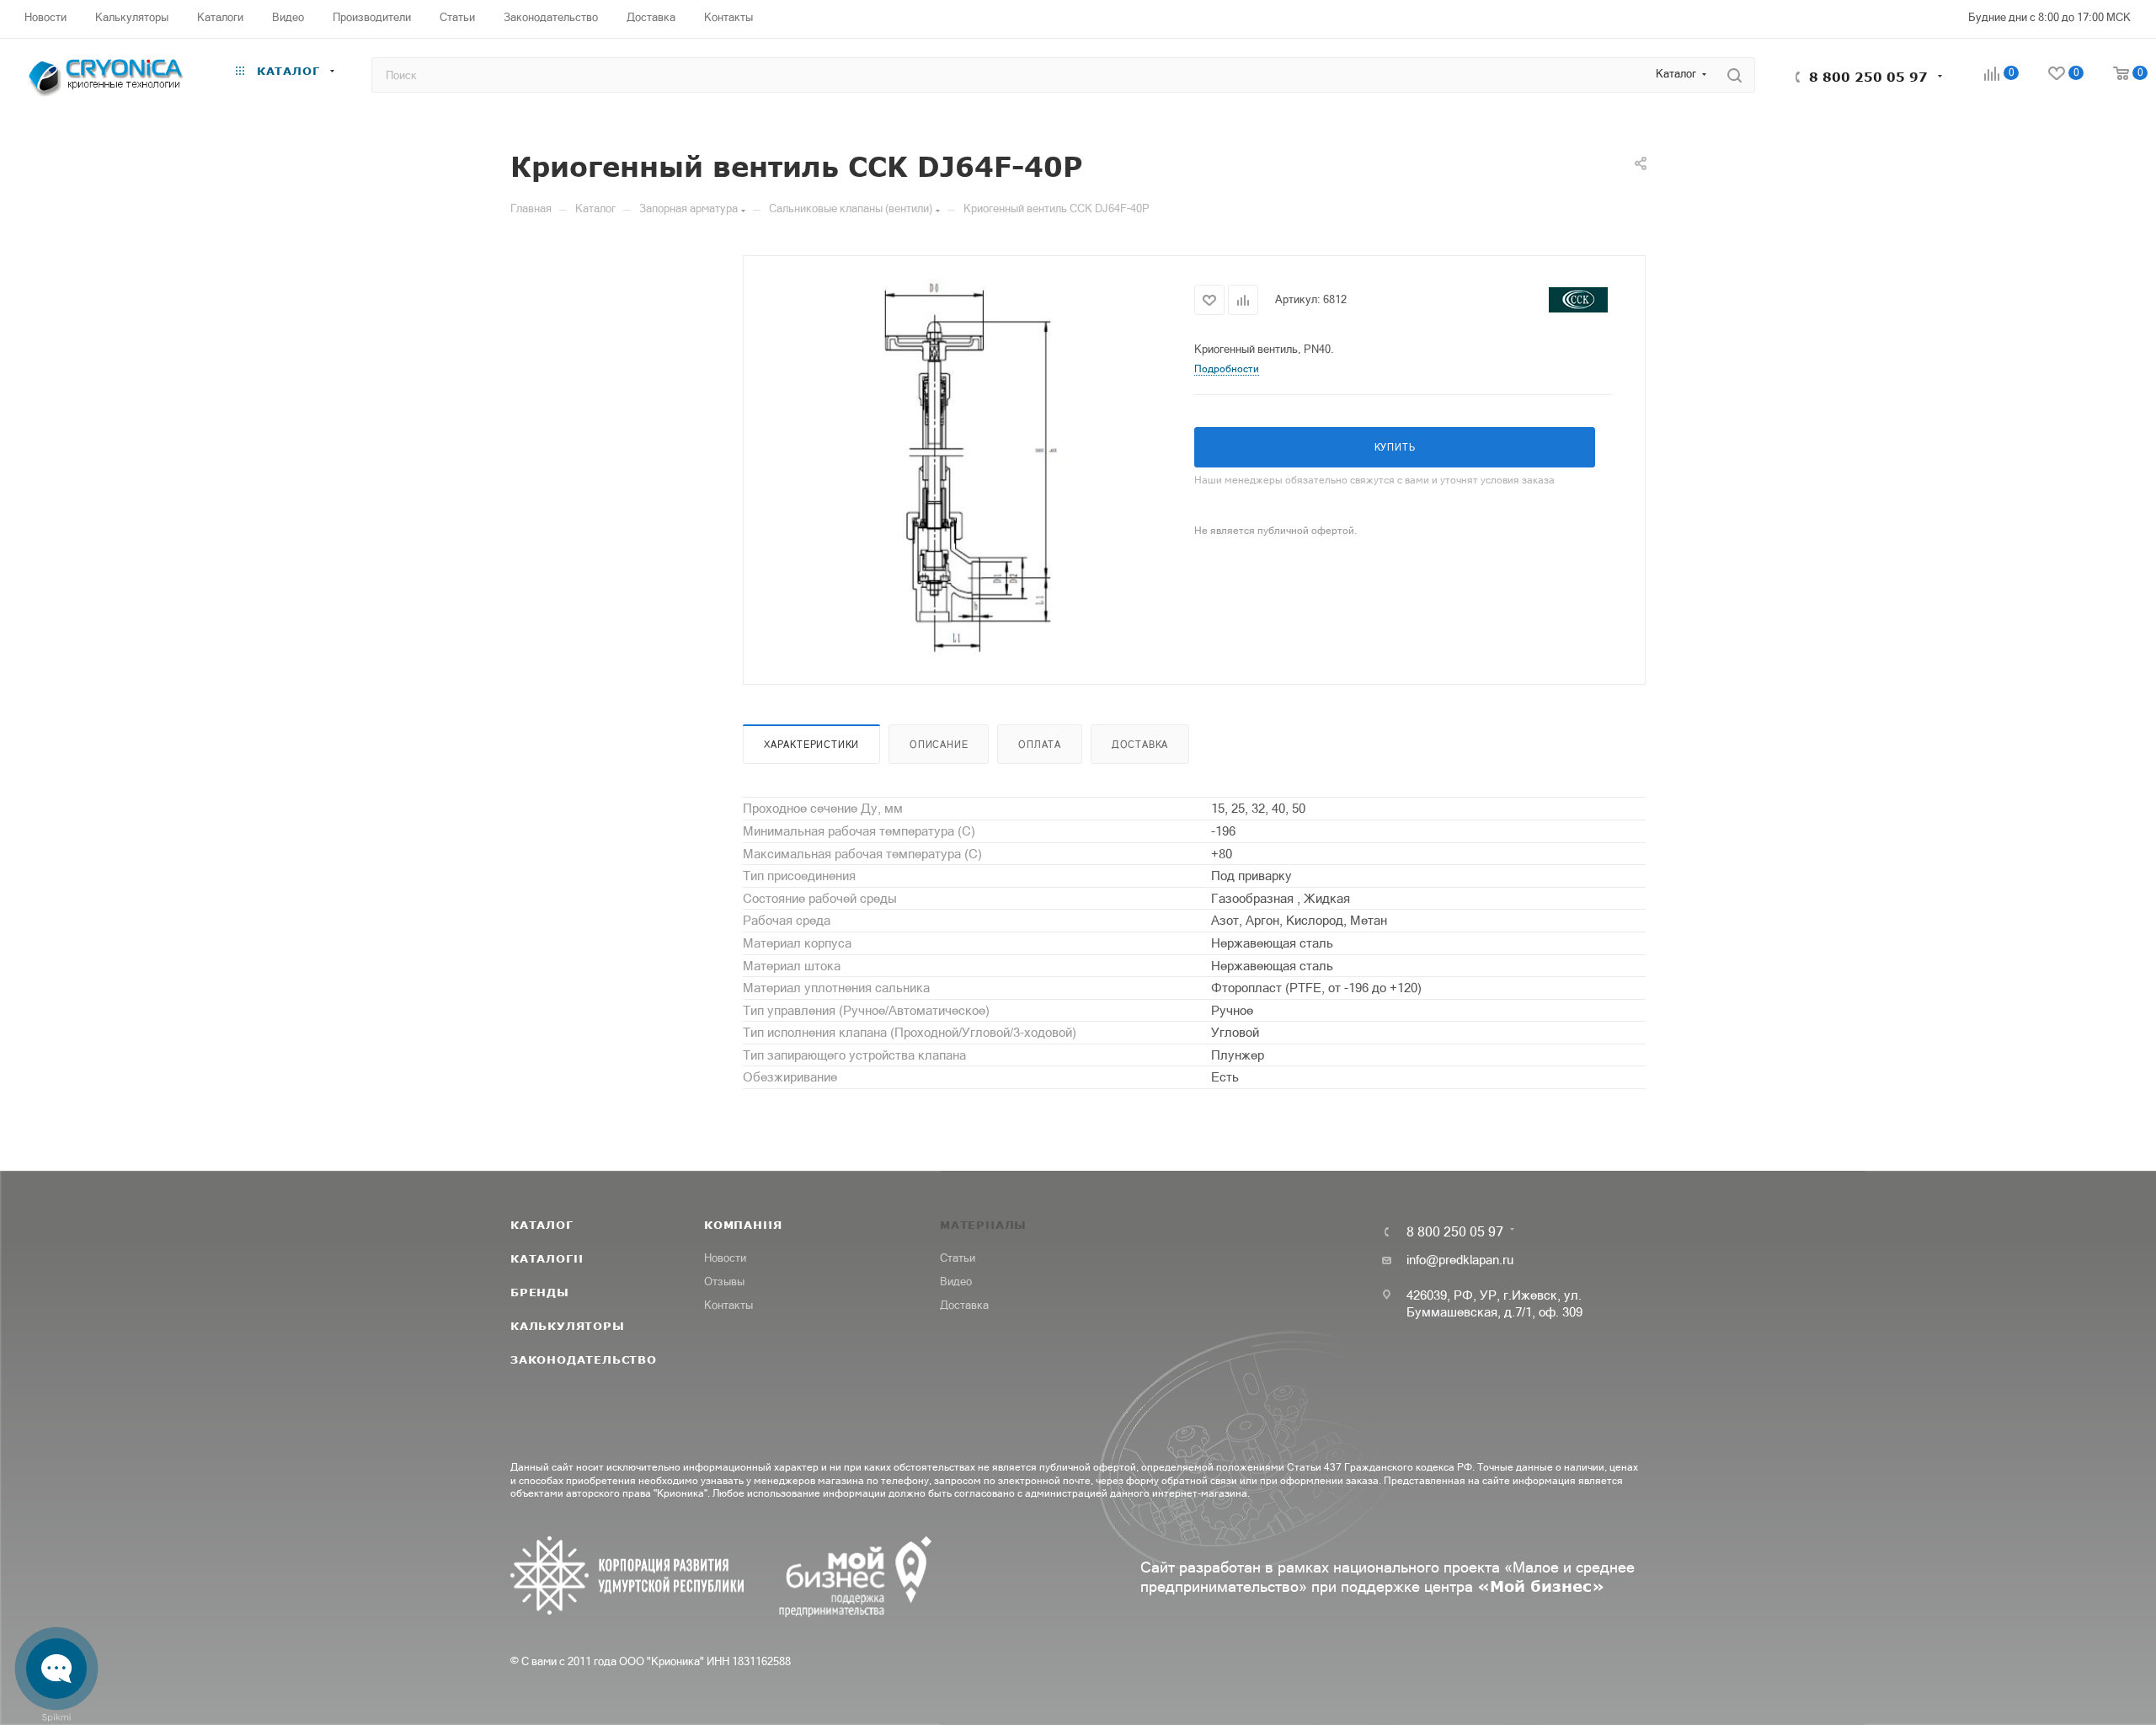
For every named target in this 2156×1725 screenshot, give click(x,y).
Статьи (958, 1258)
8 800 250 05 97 (1868, 77)
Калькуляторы (568, 1326)
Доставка (1140, 745)
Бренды (540, 1292)
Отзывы (724, 1282)
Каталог (542, 1225)
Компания (743, 1225)
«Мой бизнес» (1541, 1586)
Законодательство (584, 1359)
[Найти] (1734, 75)
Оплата (1040, 745)
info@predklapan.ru (1460, 1260)
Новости (725, 1258)
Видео (956, 1282)
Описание (939, 745)
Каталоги (547, 1258)
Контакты (728, 1305)
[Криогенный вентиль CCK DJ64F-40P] (969, 468)
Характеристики (811, 745)
